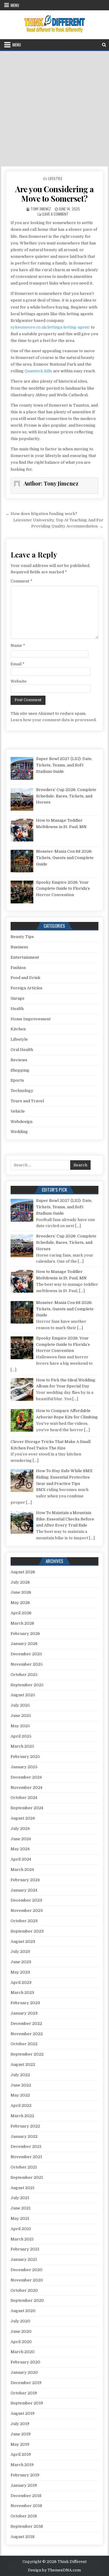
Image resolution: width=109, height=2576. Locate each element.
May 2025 (20, 1726)
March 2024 (22, 1870)
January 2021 (24, 2259)
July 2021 (20, 2198)
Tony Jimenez (41, 209)
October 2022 (24, 2044)
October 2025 (24, 1675)
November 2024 (26, 1788)
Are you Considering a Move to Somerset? (54, 194)
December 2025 (26, 1654)
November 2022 (27, 2034)
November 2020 (27, 2280)
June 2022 (21, 2085)
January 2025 (24, 1767)
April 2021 (21, 2229)
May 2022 (20, 2095)
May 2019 (20, 2444)
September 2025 (27, 1685)
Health (17, 1009)
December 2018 (26, 2496)
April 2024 (21, 1859)
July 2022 (20, 2075)
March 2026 (22, 1623)
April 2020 (21, 2342)
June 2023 (21, 1962)
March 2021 (22, 2239)
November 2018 (26, 2506)
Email (18, 664)
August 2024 (23, 1818)
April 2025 (21, 1736)
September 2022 (27, 2054)
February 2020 (25, 2362)
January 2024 (24, 1890)
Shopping (20, 1070)
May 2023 (20, 1972)
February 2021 (25, 2249)
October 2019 (24, 2393)
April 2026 (21, 1613)
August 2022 (23, 2064)
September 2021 (27, 2177)
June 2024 (21, 1839)
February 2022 (25, 2126)
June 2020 (21, 2331)
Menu (15, 5)
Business (19, 947)
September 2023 (27, 1931)
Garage (18, 998)
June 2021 (21, 2208)
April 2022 (21, 2105)
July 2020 (20, 2321)
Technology (22, 1091)
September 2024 (27, 1808)
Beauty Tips (22, 937)
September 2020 (27, 2300)
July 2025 (20, 1705)
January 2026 (24, 1644)
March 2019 (22, 2465)
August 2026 (23, 1572)
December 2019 (26, 2383)
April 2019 (21, 2454)
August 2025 (23, 1695)
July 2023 (20, 1952)
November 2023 (27, 1911)
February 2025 (25, 1757)
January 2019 (24, 2485)
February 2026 (25, 1634)
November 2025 (27, 1664)
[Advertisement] (54, 109)
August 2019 (23, 2413)
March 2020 (23, 2352)
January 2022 (24, 2136)
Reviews (19, 1060)
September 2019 (27, 2403)
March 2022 (22, 2116)
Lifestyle (55, 178)
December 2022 (26, 2023)
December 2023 (26, 1900)
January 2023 (24, 2013)
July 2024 (20, 1829)
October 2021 (24, 2167)
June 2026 (21, 1592)
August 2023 (23, 1941)
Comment (21, 581)
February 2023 (25, 2003)
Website (19, 681)
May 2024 (20, 1849)
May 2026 (20, 1603)
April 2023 (21, 1982)
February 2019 (25, 2475)
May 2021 (20, 2218)
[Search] (104, 45)
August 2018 (23, 2537)
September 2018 (27, 2526)
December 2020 (26, 2270)
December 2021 (26, 2146)
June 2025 (21, 1716)
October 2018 (24, 2516)
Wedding (19, 1132)
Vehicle (18, 1111)
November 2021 (26, 2157)
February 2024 (25, 1880)
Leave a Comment (55, 214)
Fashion (18, 968)
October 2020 (24, 2290)
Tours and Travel (27, 1101)
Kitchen (18, 1029)
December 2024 (26, 1777)
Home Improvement (31, 1019)
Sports (17, 1080)
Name (18, 645)
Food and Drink (25, 978)
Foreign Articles (26, 988)
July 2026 (20, 1582)
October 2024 (24, 1798)
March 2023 (22, 1993)
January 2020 (24, 2372)
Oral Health (22, 1050)
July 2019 (20, 2424)
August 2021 (23, 2188)
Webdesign (21, 1122)
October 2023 (24, 1921)
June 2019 (21, 2434)
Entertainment (25, 957)
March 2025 (22, 1746)
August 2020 (23, 2311)
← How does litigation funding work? (41, 514)
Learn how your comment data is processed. (54, 720)
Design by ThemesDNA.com (54, 2570)
